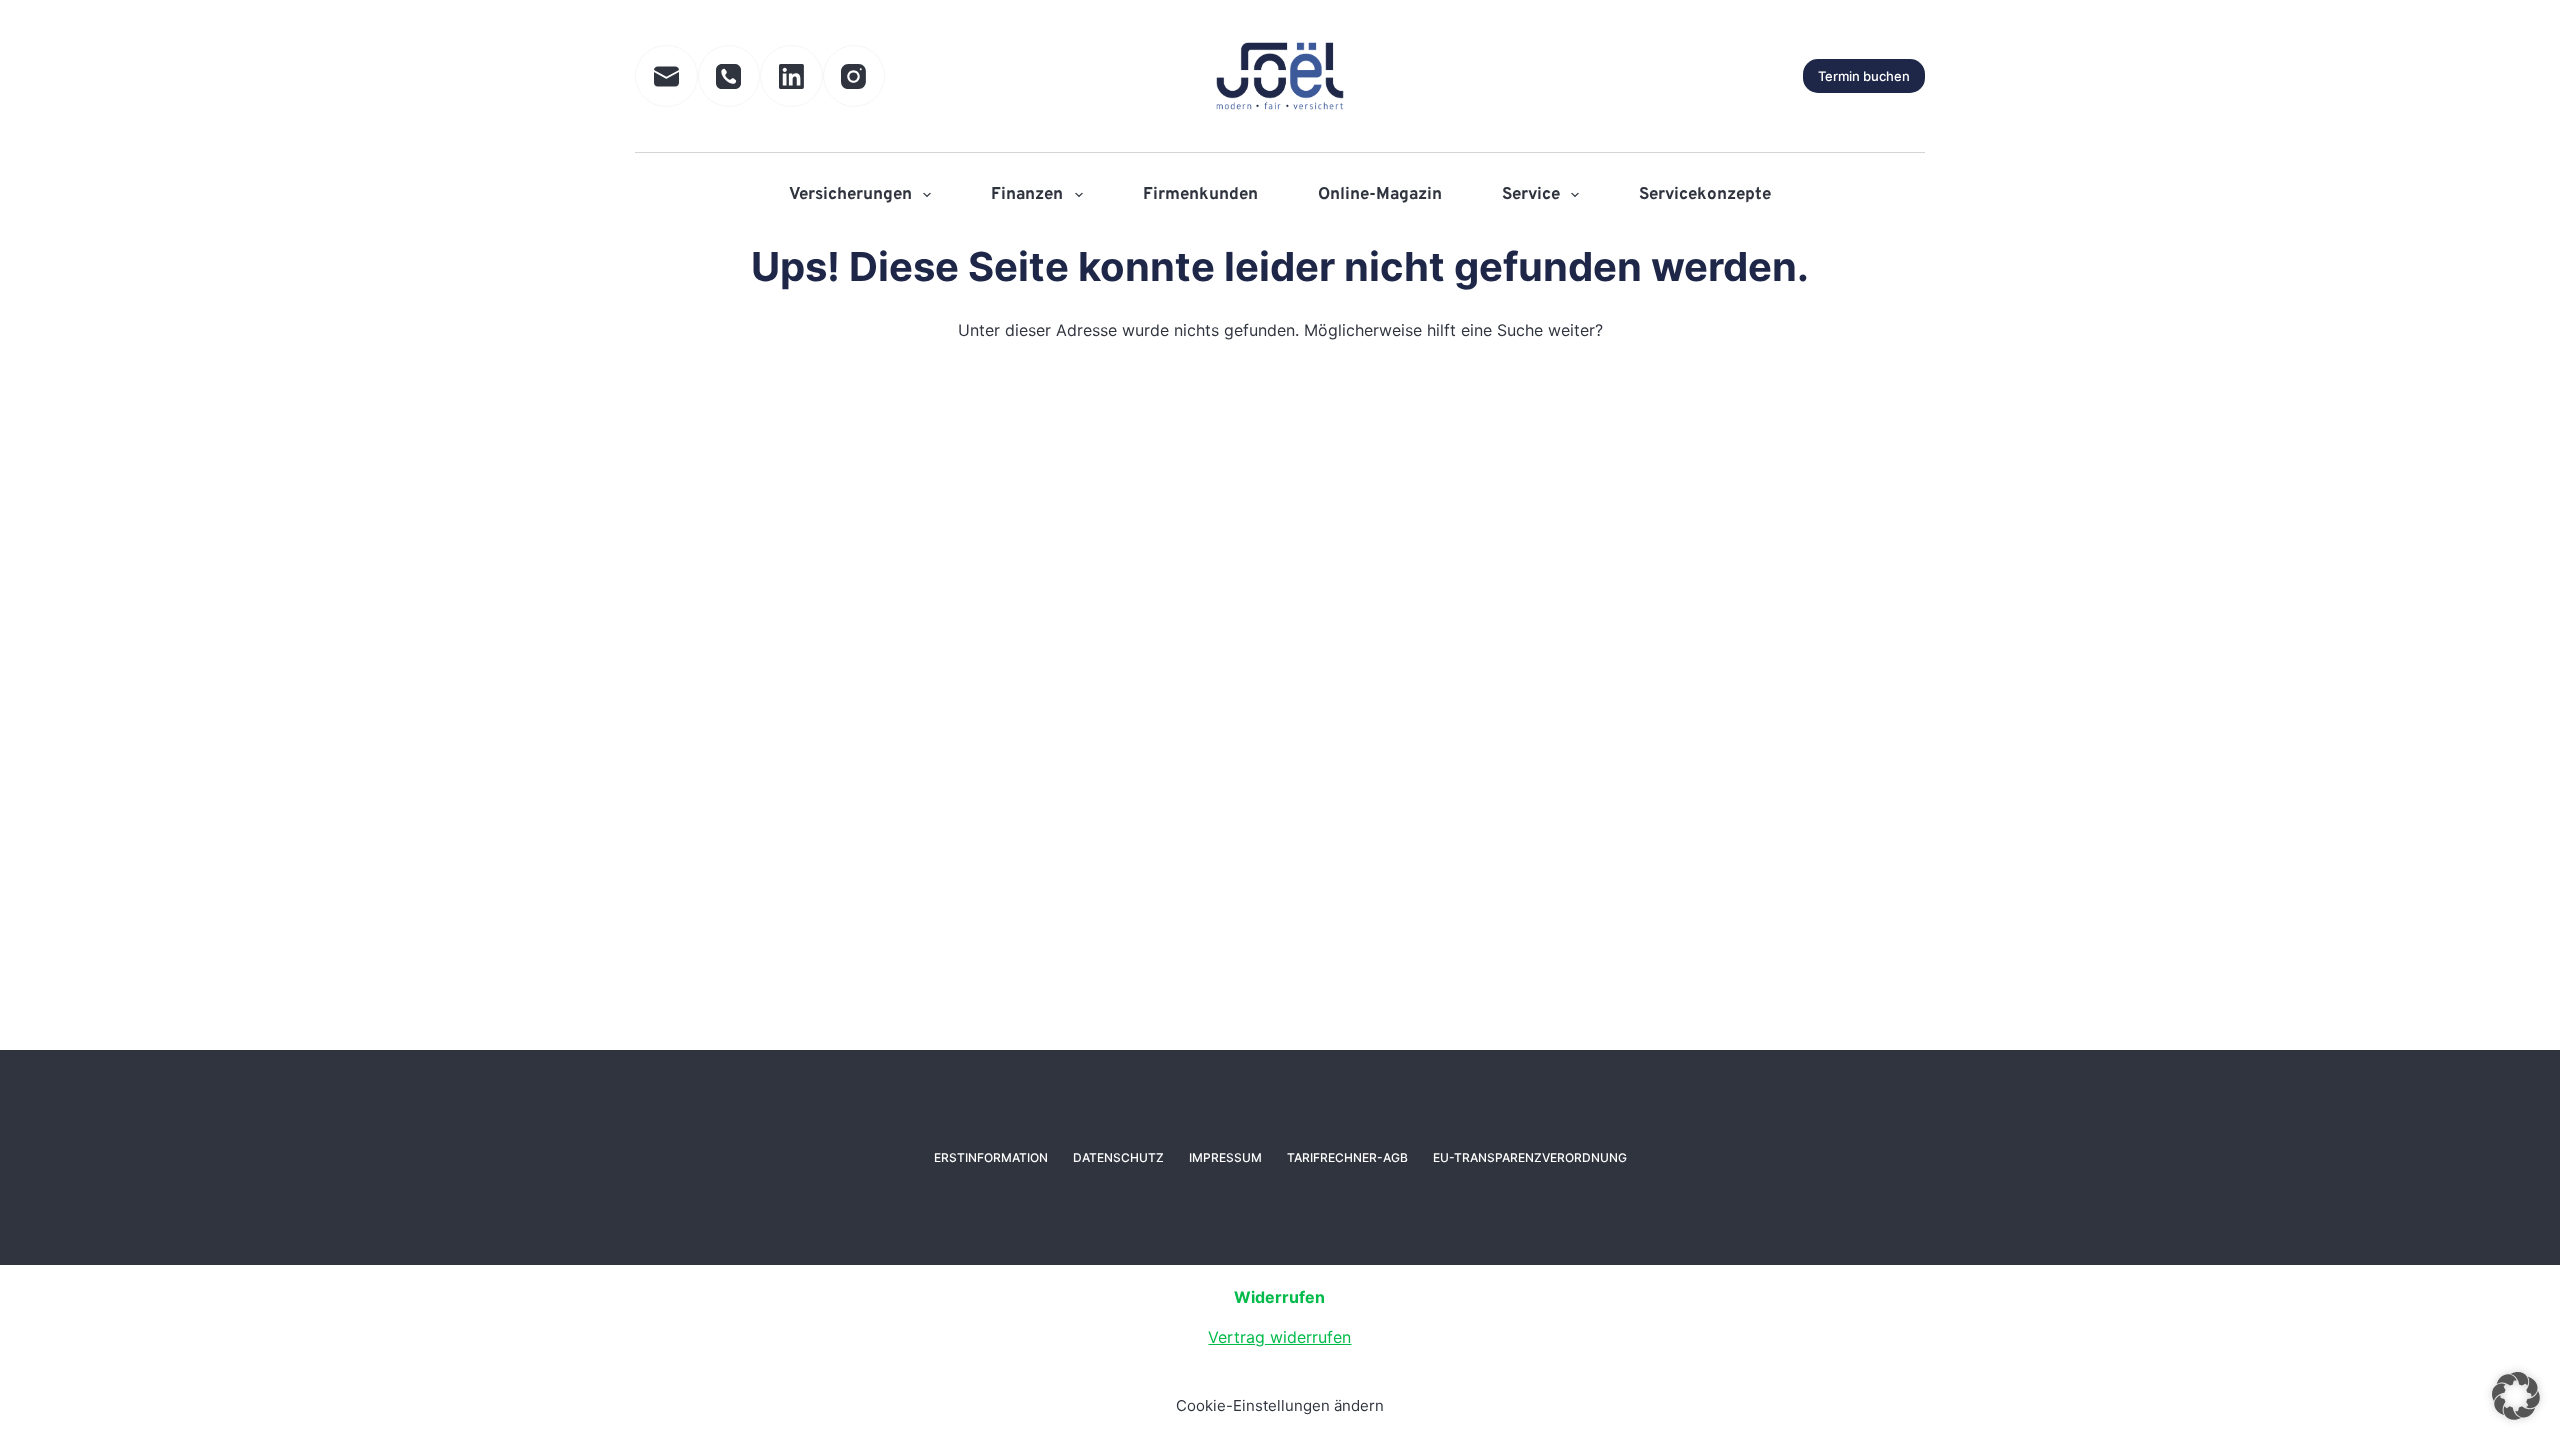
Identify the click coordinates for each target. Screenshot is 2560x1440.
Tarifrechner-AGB (1347, 1157)
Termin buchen (1864, 76)
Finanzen (1027, 195)
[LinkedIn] (791, 76)
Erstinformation (991, 1157)
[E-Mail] (666, 76)
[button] (2516, 1396)
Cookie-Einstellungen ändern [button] (1280, 1405)
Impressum (1225, 1157)
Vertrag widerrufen (1279, 1337)
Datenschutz (1118, 1157)
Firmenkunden (1200, 195)
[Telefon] (729, 76)
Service (1531, 195)
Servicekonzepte (1705, 195)
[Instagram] (854, 76)
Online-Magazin (1380, 195)
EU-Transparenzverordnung (1530, 1157)
